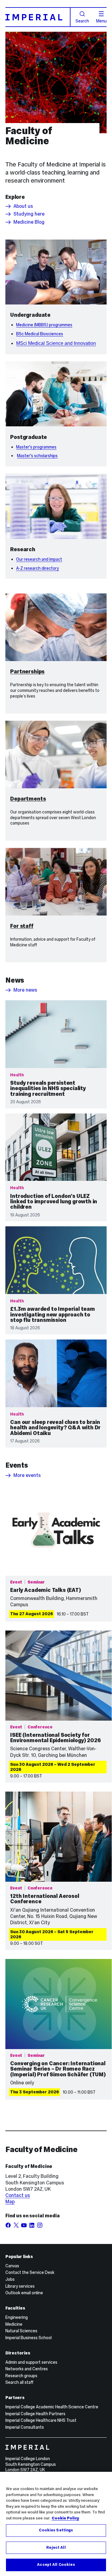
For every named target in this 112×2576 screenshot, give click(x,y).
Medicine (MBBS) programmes (44, 325)
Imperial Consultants (25, 2427)
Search (82, 21)
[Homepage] (38, 17)
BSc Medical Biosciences (40, 334)
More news (25, 990)
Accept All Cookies (56, 2565)
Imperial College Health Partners (35, 2414)
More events (27, 1475)
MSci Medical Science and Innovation (56, 343)
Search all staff (19, 2382)
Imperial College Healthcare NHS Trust (41, 2420)
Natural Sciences (21, 2331)
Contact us (18, 2195)
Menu (101, 21)
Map (10, 2202)
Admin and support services (31, 2362)
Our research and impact (39, 559)
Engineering (17, 2317)
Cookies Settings (56, 2530)
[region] (56, 2524)
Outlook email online (24, 2293)
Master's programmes (36, 447)
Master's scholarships (37, 456)
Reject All (56, 2548)
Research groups (21, 2376)
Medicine (14, 2324)
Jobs (10, 2279)
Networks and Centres (27, 2369)
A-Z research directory (37, 568)
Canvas (12, 2266)
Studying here (29, 214)
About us (23, 206)
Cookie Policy (65, 2518)
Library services (20, 2286)
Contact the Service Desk (30, 2272)
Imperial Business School (29, 2338)
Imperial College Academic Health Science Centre (52, 2407)
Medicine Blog (29, 222)
